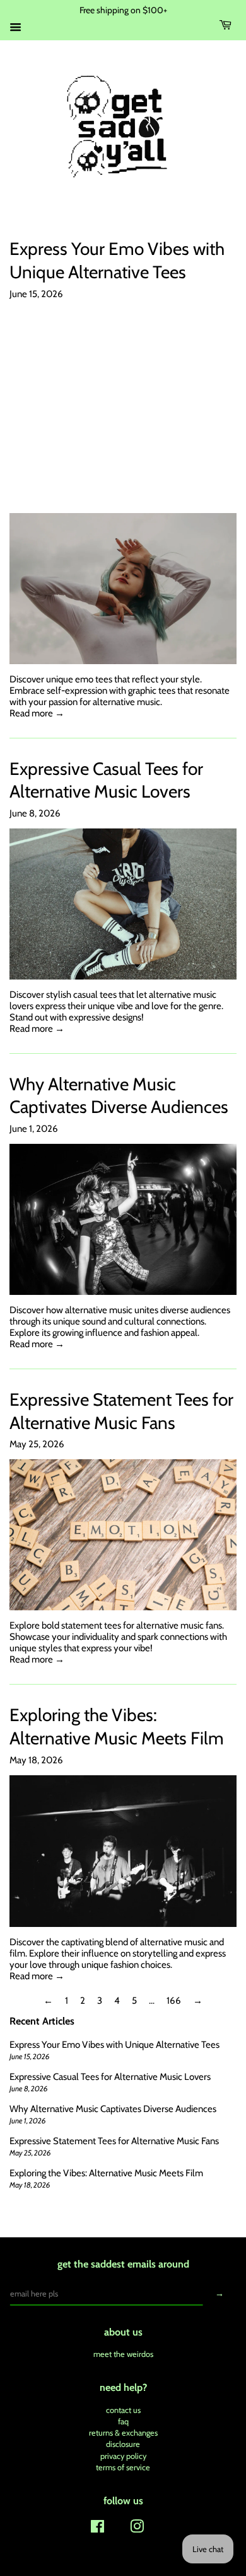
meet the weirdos (123, 2354)
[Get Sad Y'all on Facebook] (97, 2529)
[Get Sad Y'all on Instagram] (137, 2529)
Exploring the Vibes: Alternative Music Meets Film (106, 2173)
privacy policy (123, 2456)
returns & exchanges (123, 2433)
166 (174, 2001)
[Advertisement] (123, 406)
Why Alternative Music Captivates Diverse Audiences (113, 2109)
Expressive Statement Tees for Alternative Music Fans (114, 2141)
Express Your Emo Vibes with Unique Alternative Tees (114, 2045)
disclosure (123, 2444)
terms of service (123, 2467)
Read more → (37, 713)
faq (123, 2421)
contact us (123, 2410)
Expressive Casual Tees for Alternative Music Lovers (110, 2077)
